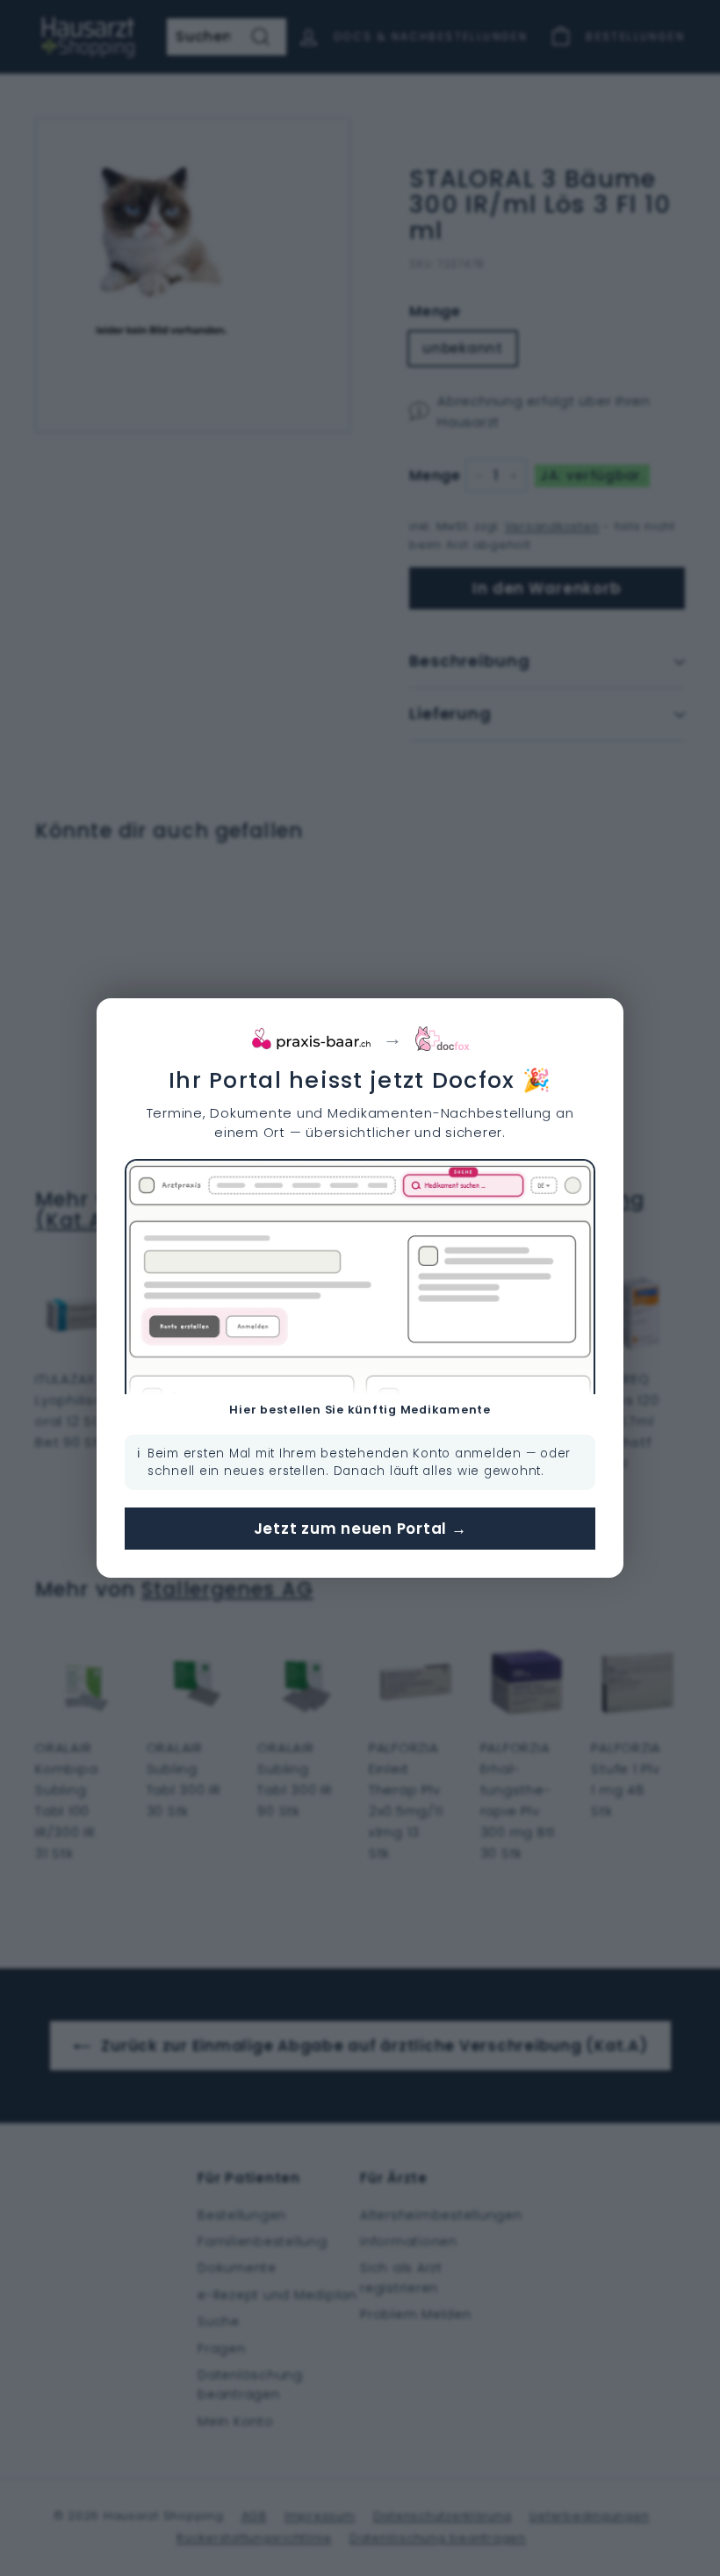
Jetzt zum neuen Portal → (360, 1529)
